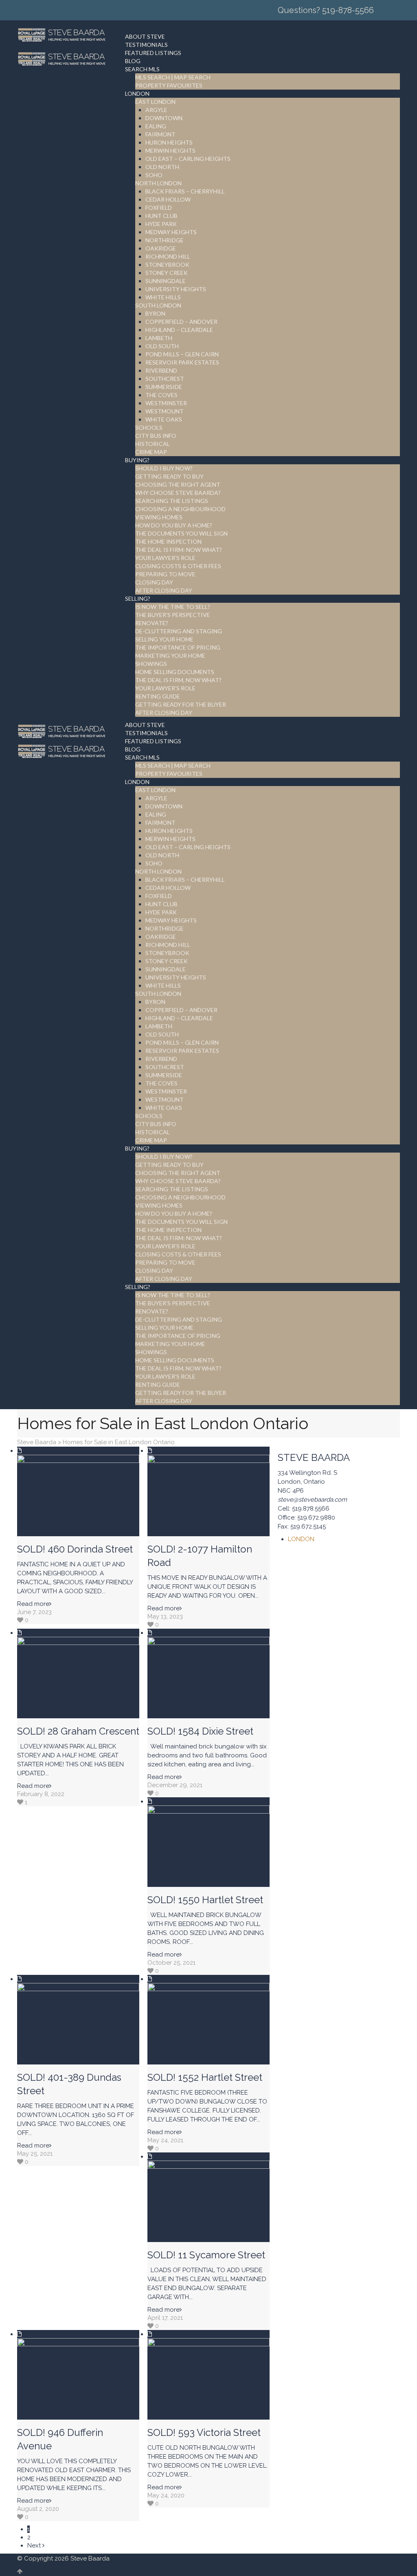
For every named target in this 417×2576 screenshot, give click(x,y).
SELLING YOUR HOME (164, 639)
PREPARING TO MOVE (165, 574)
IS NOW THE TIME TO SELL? (173, 607)
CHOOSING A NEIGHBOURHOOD (180, 509)
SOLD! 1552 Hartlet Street (205, 2077)
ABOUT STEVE (145, 36)
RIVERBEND (161, 370)
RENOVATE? (152, 623)
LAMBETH (159, 338)
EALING (156, 126)
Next (35, 2545)
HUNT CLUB (161, 216)
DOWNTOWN (164, 118)
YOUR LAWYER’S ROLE (165, 558)
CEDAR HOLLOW (168, 199)
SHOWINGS (151, 664)
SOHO (154, 175)
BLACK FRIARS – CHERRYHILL (185, 191)
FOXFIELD (159, 208)
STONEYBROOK (167, 265)
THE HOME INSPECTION (168, 541)
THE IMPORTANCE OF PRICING (178, 647)
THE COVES (161, 395)
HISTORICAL (153, 444)
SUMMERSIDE (164, 387)
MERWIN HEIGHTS (170, 150)
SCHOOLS (149, 427)
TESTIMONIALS (146, 45)
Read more (33, 1604)
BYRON (155, 313)
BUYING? (137, 460)
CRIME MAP (151, 452)
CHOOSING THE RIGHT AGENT (178, 484)
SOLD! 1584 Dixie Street (200, 1731)
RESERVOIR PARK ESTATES (182, 362)
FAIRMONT (160, 134)
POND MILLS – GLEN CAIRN (182, 354)
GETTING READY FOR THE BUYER (181, 704)
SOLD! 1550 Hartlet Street (205, 1900)
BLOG (133, 61)
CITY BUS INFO (156, 436)
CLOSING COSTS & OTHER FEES (178, 566)
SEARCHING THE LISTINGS (172, 501)
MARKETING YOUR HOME (170, 656)
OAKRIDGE (161, 248)
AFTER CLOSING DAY (164, 590)
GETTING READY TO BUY (169, 476)
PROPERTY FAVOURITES (169, 85)
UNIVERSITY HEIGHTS (176, 289)
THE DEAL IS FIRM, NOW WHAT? (178, 680)
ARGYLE (156, 110)
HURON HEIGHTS (169, 142)
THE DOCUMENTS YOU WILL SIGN (181, 533)
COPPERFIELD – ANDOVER (181, 322)
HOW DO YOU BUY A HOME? (174, 525)
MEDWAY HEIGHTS (171, 232)
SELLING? (138, 598)
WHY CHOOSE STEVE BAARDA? (178, 493)
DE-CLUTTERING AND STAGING (179, 631)
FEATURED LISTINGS (153, 53)
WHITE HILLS (163, 297)
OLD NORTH (162, 167)
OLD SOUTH (162, 346)
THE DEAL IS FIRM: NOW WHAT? (179, 550)
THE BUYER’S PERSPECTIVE (173, 615)
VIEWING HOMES (159, 517)
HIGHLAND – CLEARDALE (179, 330)
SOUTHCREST (165, 379)
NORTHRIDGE (165, 240)
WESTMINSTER (166, 403)
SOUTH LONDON (158, 305)
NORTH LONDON (158, 183)
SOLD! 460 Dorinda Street (75, 1549)
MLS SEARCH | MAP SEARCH (173, 77)
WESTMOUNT (165, 411)
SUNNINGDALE (166, 281)
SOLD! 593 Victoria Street (204, 2432)
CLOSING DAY (154, 582)
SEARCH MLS (142, 69)
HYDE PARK (161, 224)
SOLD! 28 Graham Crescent (78, 1731)
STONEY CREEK (167, 273)
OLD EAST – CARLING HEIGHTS (188, 159)
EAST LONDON (155, 102)
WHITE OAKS (164, 419)
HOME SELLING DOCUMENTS (175, 672)
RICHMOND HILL (168, 256)
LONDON (137, 93)
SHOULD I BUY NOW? (164, 468)
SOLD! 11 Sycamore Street (206, 2255)
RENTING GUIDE (158, 696)
